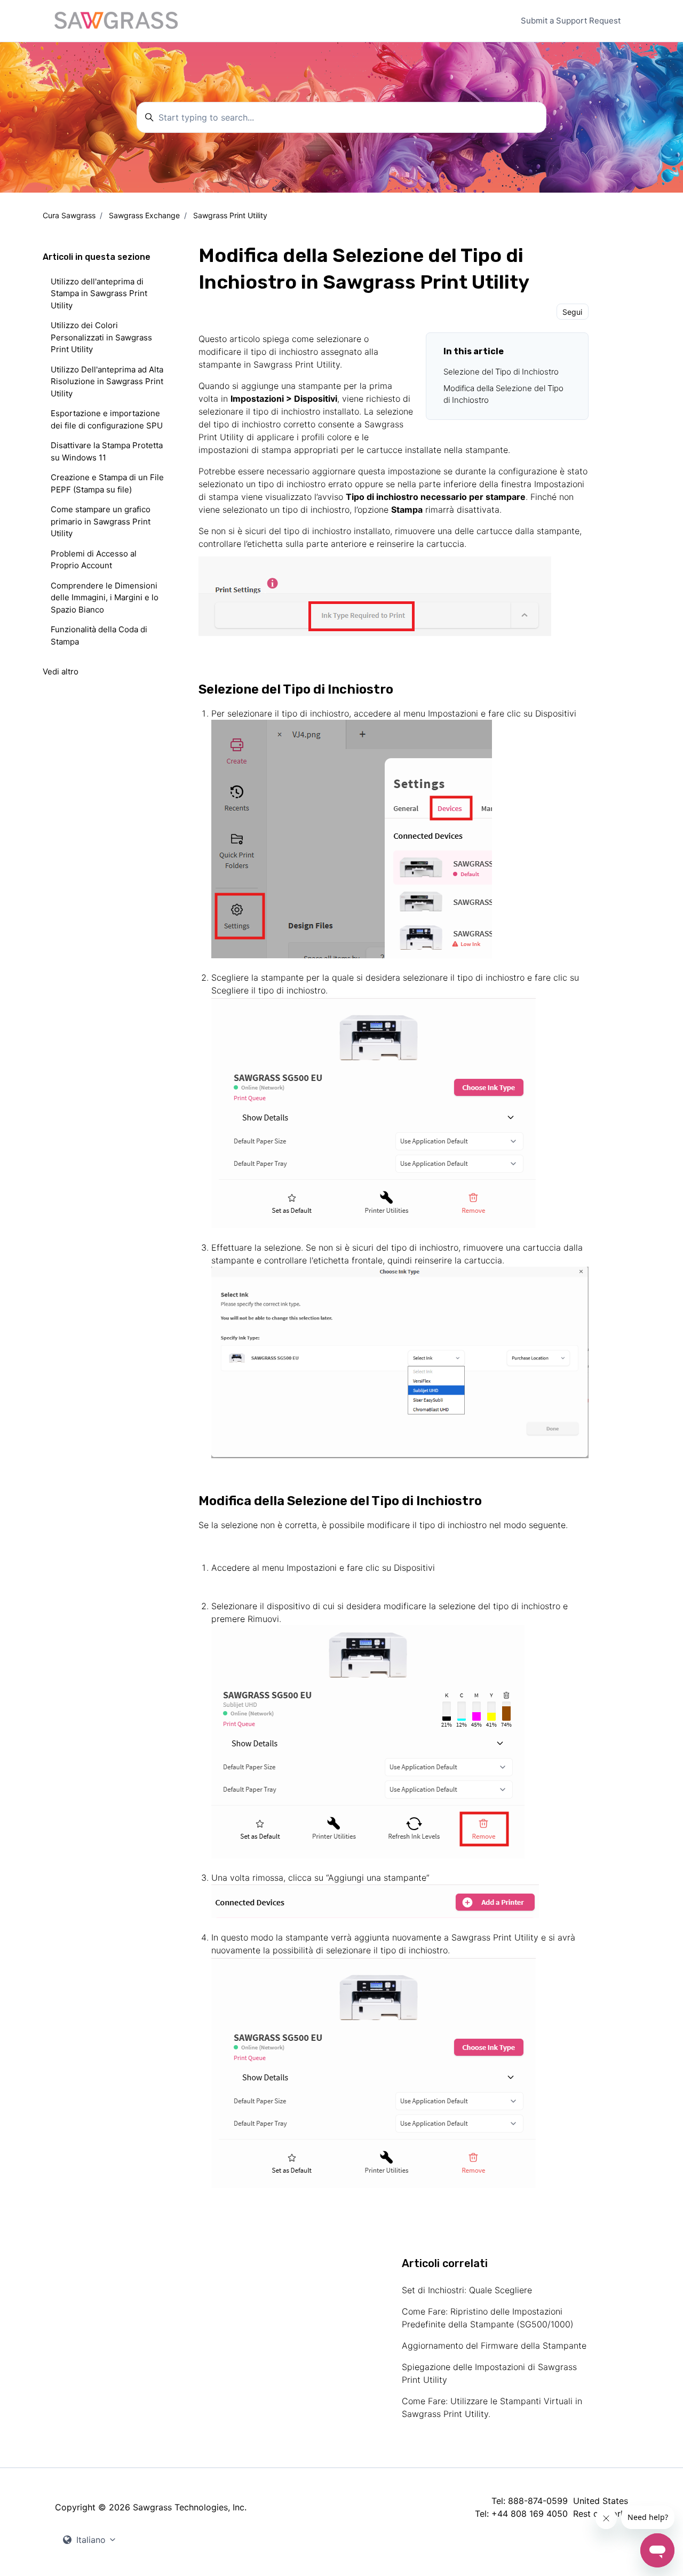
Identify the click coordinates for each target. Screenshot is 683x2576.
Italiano (91, 2540)
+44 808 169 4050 (530, 2514)
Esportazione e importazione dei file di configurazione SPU (107, 419)
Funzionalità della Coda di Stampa (99, 635)
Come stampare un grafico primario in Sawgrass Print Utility (101, 521)
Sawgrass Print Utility (230, 215)
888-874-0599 (538, 2501)
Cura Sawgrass (69, 215)
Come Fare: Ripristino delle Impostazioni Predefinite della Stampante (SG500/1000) (488, 2318)
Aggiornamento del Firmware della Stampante (494, 2346)
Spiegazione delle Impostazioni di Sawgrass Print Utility (489, 2373)
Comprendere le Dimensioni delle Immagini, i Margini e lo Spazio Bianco (105, 598)
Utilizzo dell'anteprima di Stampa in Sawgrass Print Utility (99, 293)
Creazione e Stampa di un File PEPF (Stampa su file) (107, 483)
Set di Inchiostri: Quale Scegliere (467, 2290)
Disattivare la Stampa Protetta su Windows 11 (107, 451)
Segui (572, 312)
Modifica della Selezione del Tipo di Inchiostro (503, 394)
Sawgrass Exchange (144, 215)
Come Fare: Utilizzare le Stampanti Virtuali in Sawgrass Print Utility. (492, 2407)
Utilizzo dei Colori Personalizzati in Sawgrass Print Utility (101, 337)
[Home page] (116, 21)
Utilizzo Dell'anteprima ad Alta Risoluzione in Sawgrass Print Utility (107, 381)
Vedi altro (61, 671)
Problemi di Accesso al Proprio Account (94, 560)
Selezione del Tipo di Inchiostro (501, 372)
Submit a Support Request (571, 21)
